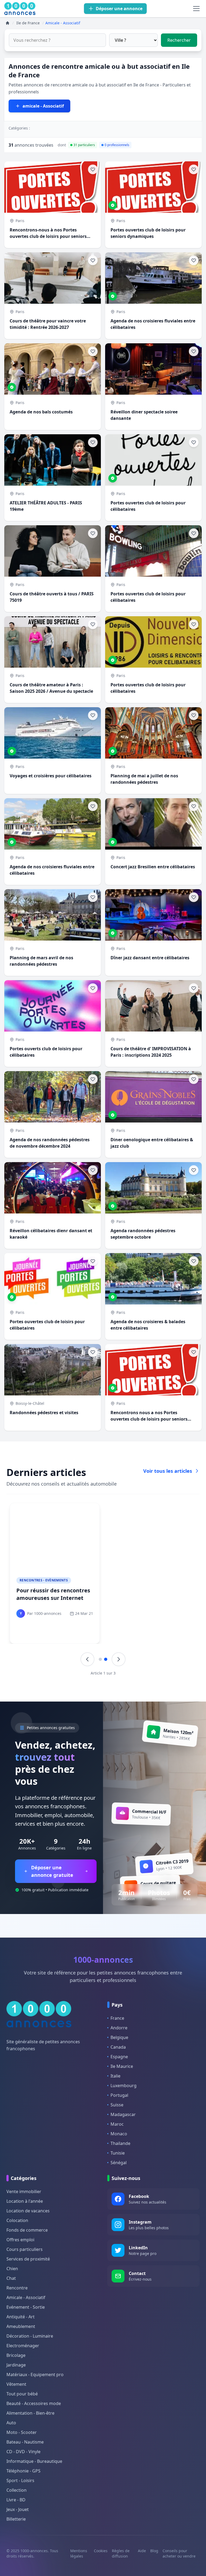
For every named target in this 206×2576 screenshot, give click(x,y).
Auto (11, 2423)
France (117, 2018)
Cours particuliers (25, 2249)
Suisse (117, 2105)
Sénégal (119, 2163)
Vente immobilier (24, 2191)
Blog (154, 2551)
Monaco (119, 2134)
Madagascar (123, 2114)
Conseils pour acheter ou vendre (179, 2553)
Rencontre (17, 2288)
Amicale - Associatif (26, 2297)
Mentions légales (79, 2553)
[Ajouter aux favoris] (93, 169)
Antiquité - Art (21, 2317)
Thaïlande (120, 2143)
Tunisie (118, 2153)
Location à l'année (25, 2201)
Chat (11, 2278)
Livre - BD (16, 2500)
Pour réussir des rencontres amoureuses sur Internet (53, 1594)
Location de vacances (28, 2211)
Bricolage (16, 2355)
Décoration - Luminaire (30, 2336)
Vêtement (16, 2384)
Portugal (119, 2095)
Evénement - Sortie (26, 2307)
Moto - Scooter (22, 2432)
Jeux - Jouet (18, 2509)
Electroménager (23, 2346)
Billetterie (16, 2519)
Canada (118, 2047)
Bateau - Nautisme (25, 2442)
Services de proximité (28, 2259)
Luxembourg (124, 2086)
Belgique (119, 2037)
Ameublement (21, 2326)
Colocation (17, 2220)
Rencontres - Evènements (44, 1580)
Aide (142, 2551)
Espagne (119, 2057)
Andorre (119, 2028)
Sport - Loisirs (20, 2480)
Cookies (101, 2551)
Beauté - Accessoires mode (34, 2403)
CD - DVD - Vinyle (23, 2452)
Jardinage (16, 2365)
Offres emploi (20, 2240)
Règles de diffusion (121, 2553)
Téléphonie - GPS (23, 2471)
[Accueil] (8, 23)
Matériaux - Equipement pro (35, 2375)
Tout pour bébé (22, 2394)
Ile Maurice (122, 2066)
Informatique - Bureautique (34, 2461)
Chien (12, 2269)
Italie (115, 2076)
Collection (16, 2490)
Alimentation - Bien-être (30, 2413)
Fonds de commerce (27, 2230)
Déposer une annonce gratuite (52, 1871)
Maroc (117, 2124)
